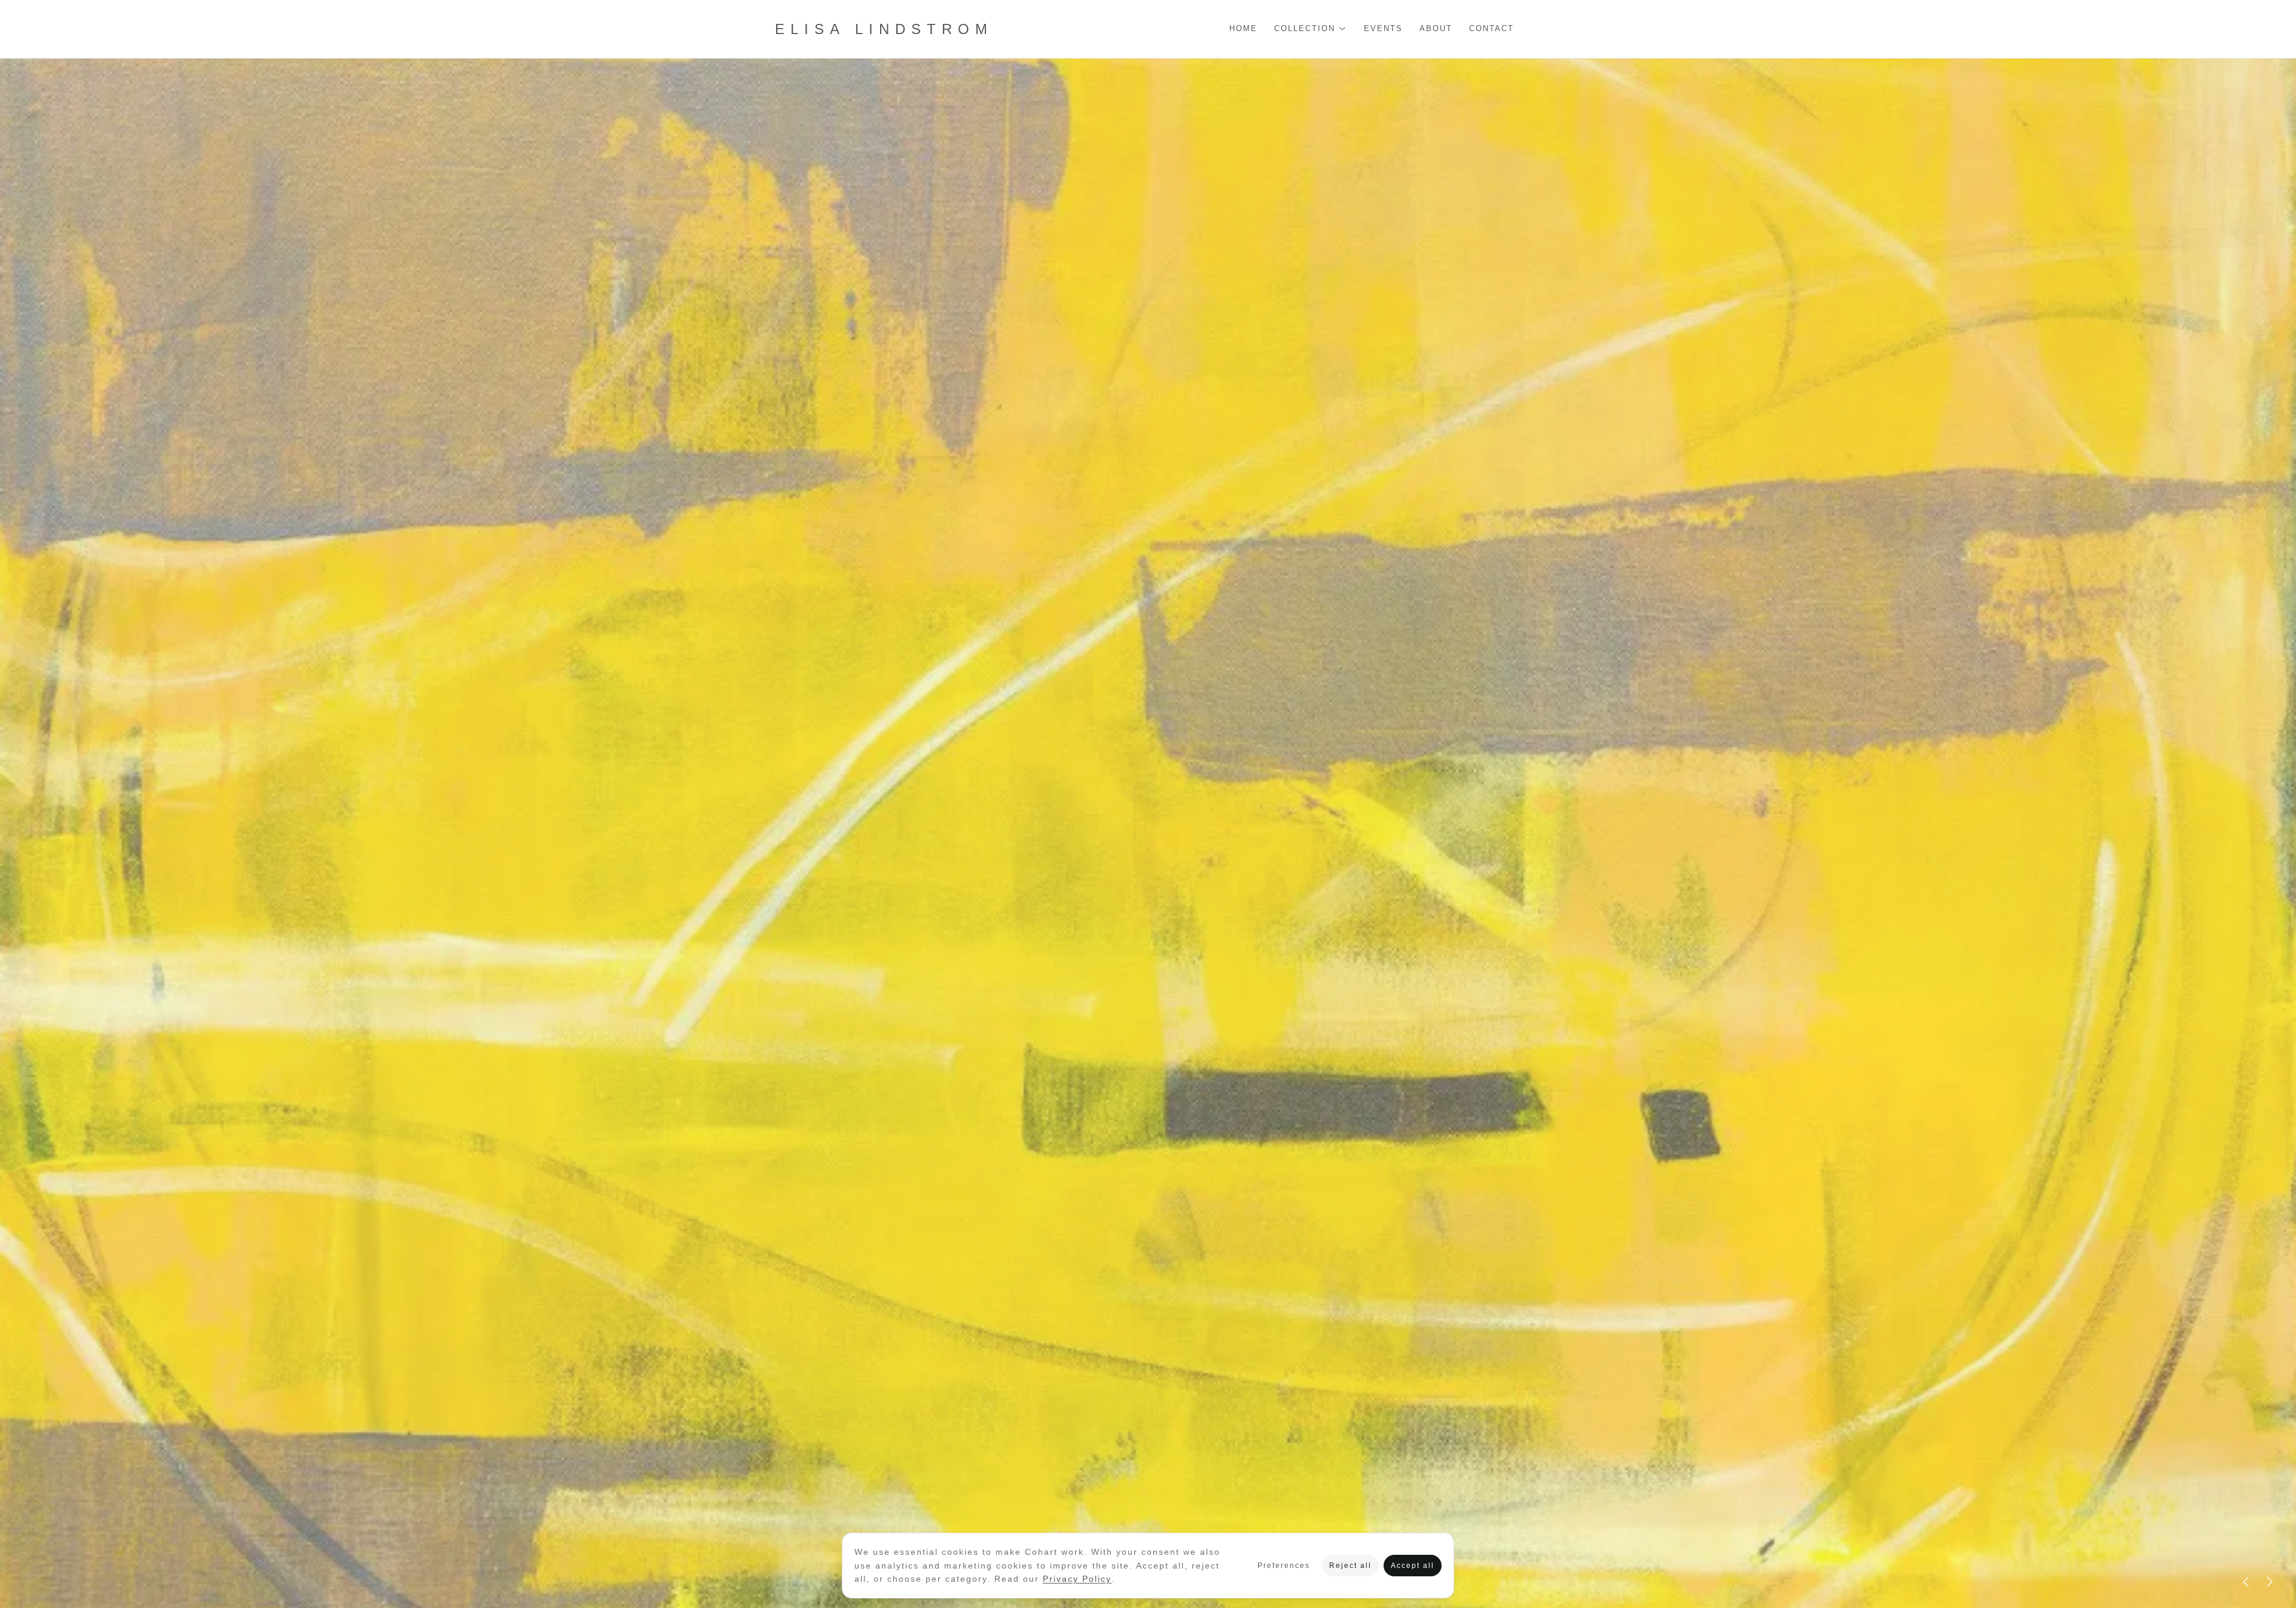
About (1436, 29)
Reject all (1350, 1566)
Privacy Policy (1077, 1579)
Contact (1492, 29)
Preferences (1284, 1566)
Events (1383, 29)
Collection (1305, 29)
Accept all (1413, 1566)
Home (1243, 29)
